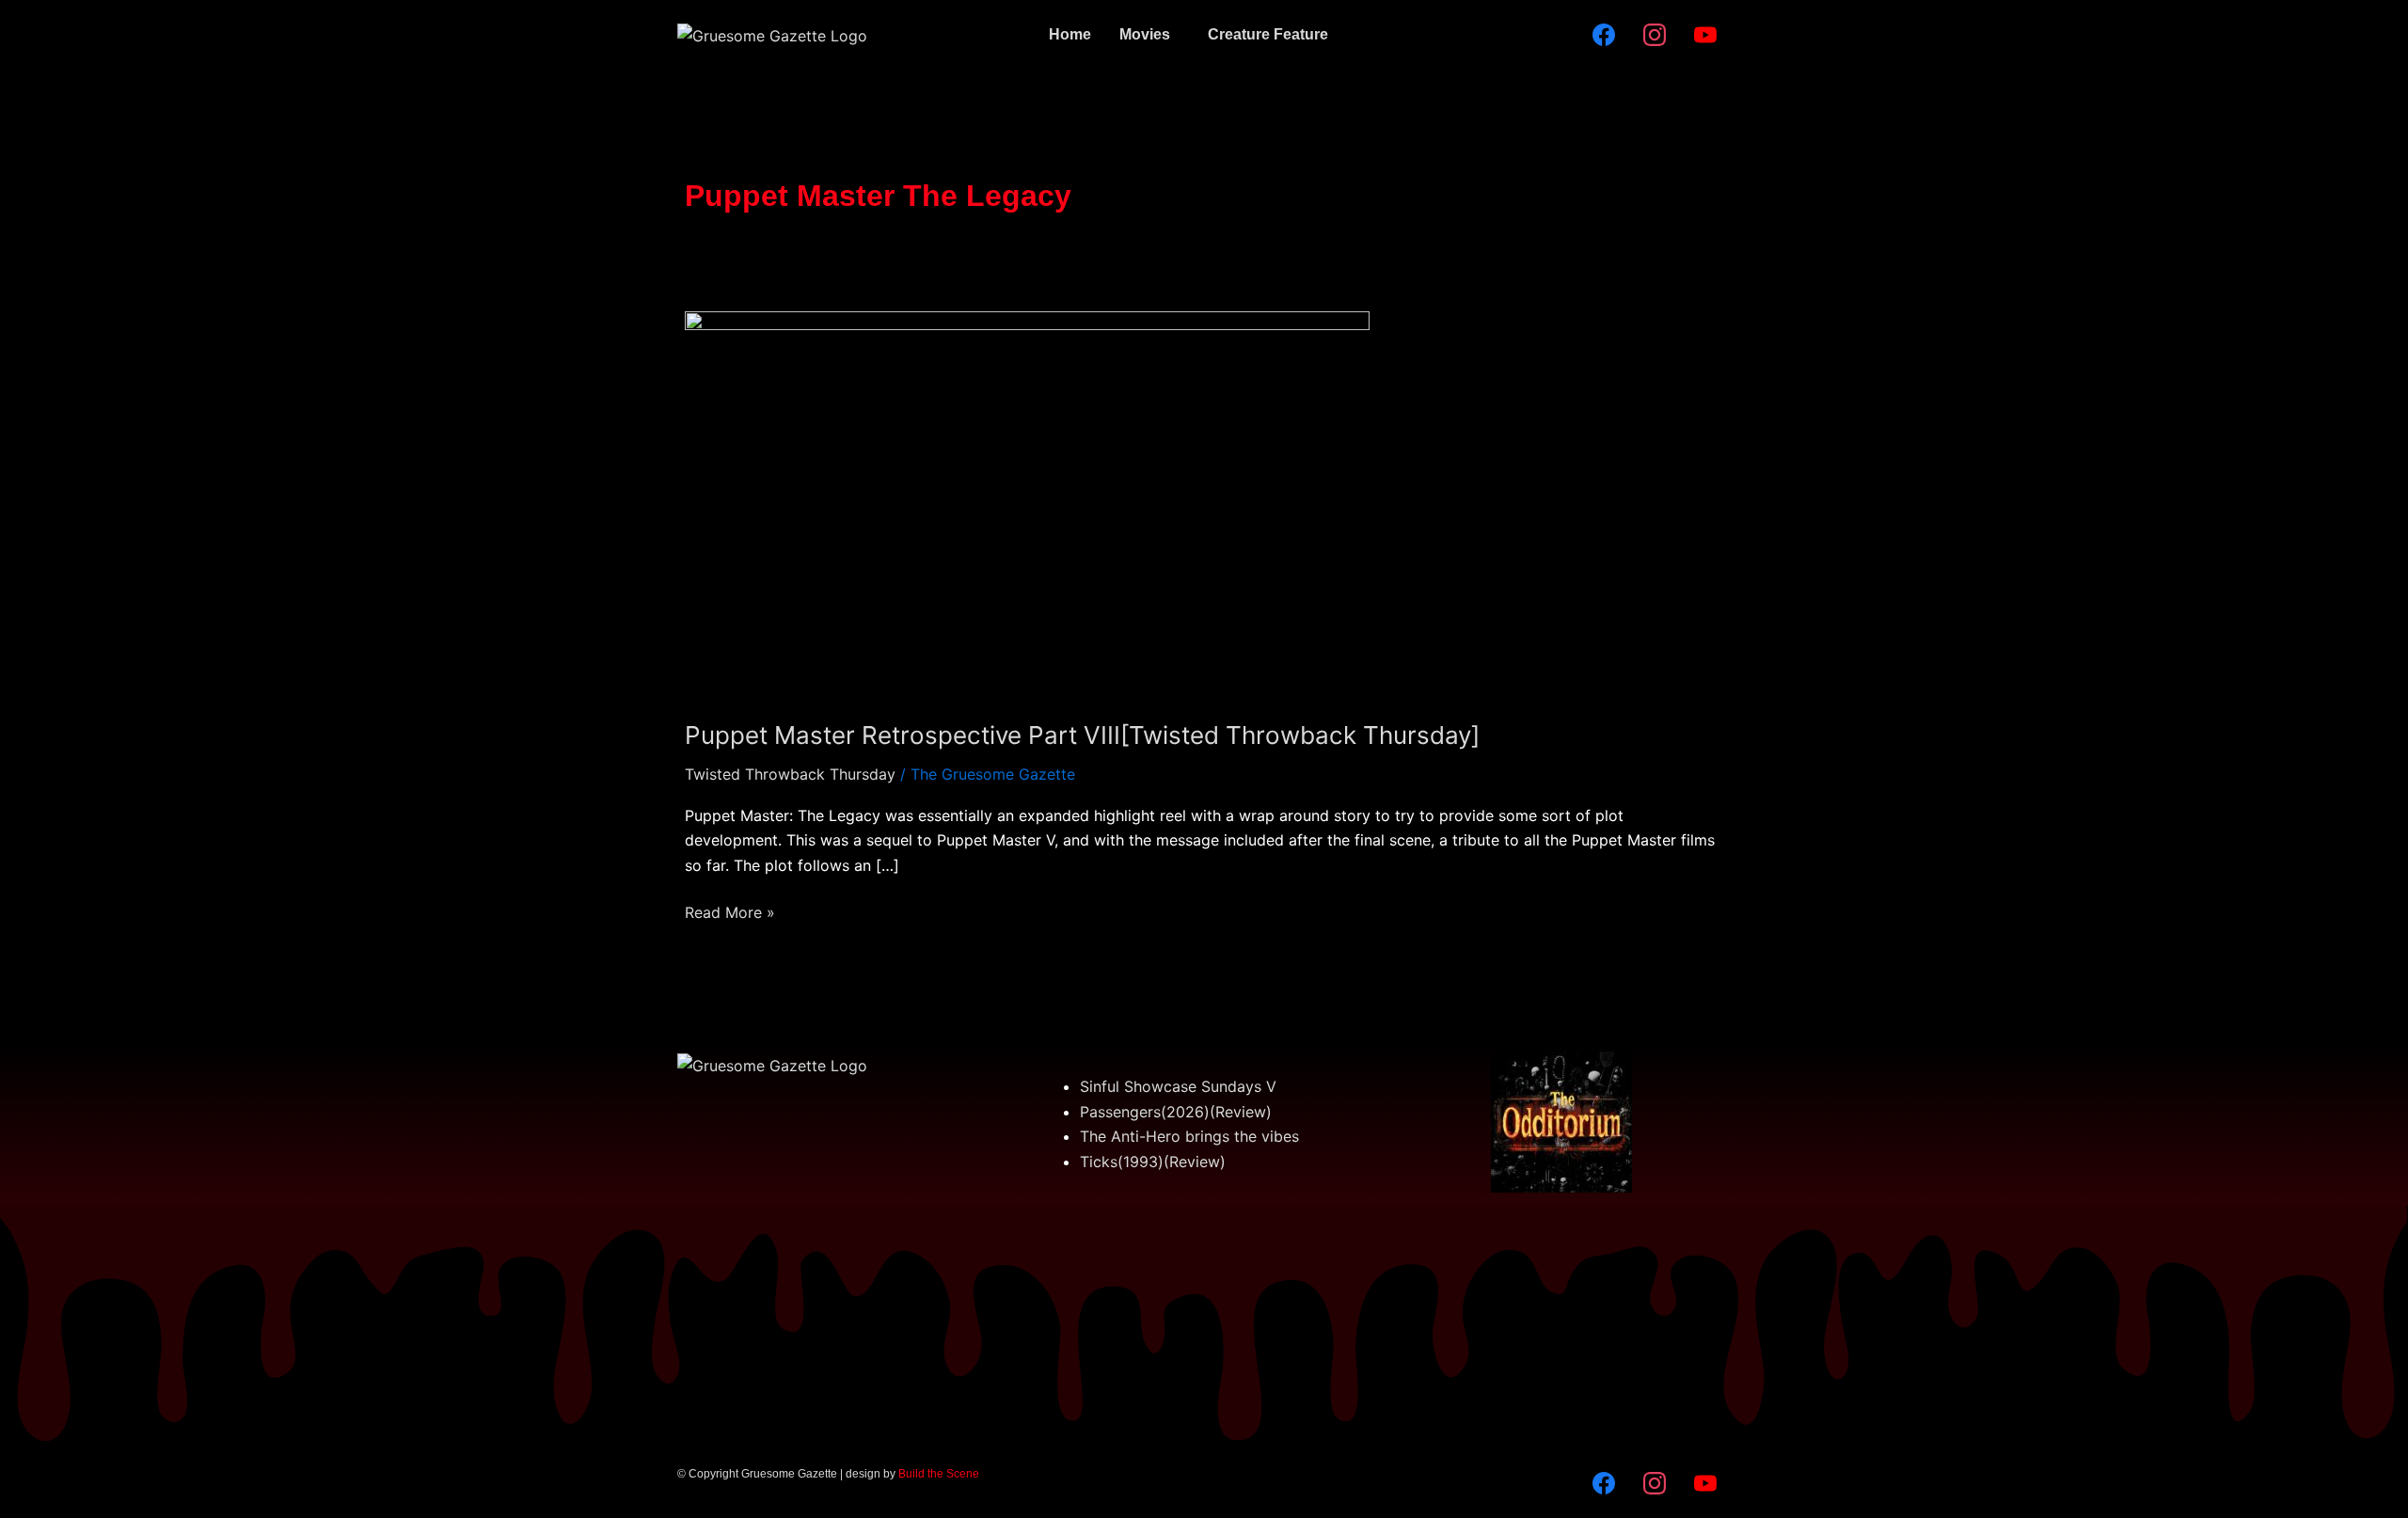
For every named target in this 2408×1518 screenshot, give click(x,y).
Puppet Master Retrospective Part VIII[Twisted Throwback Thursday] (1082, 735)
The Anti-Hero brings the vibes (1189, 1136)
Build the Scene (939, 1474)
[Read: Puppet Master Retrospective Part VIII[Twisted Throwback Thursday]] (1027, 502)
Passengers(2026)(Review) (1176, 1112)
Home (1070, 34)
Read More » (730, 911)
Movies (1145, 34)
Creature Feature (1268, 34)
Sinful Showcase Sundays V (1178, 1086)
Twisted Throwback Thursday (790, 774)
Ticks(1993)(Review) (1153, 1162)
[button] (1149, 35)
